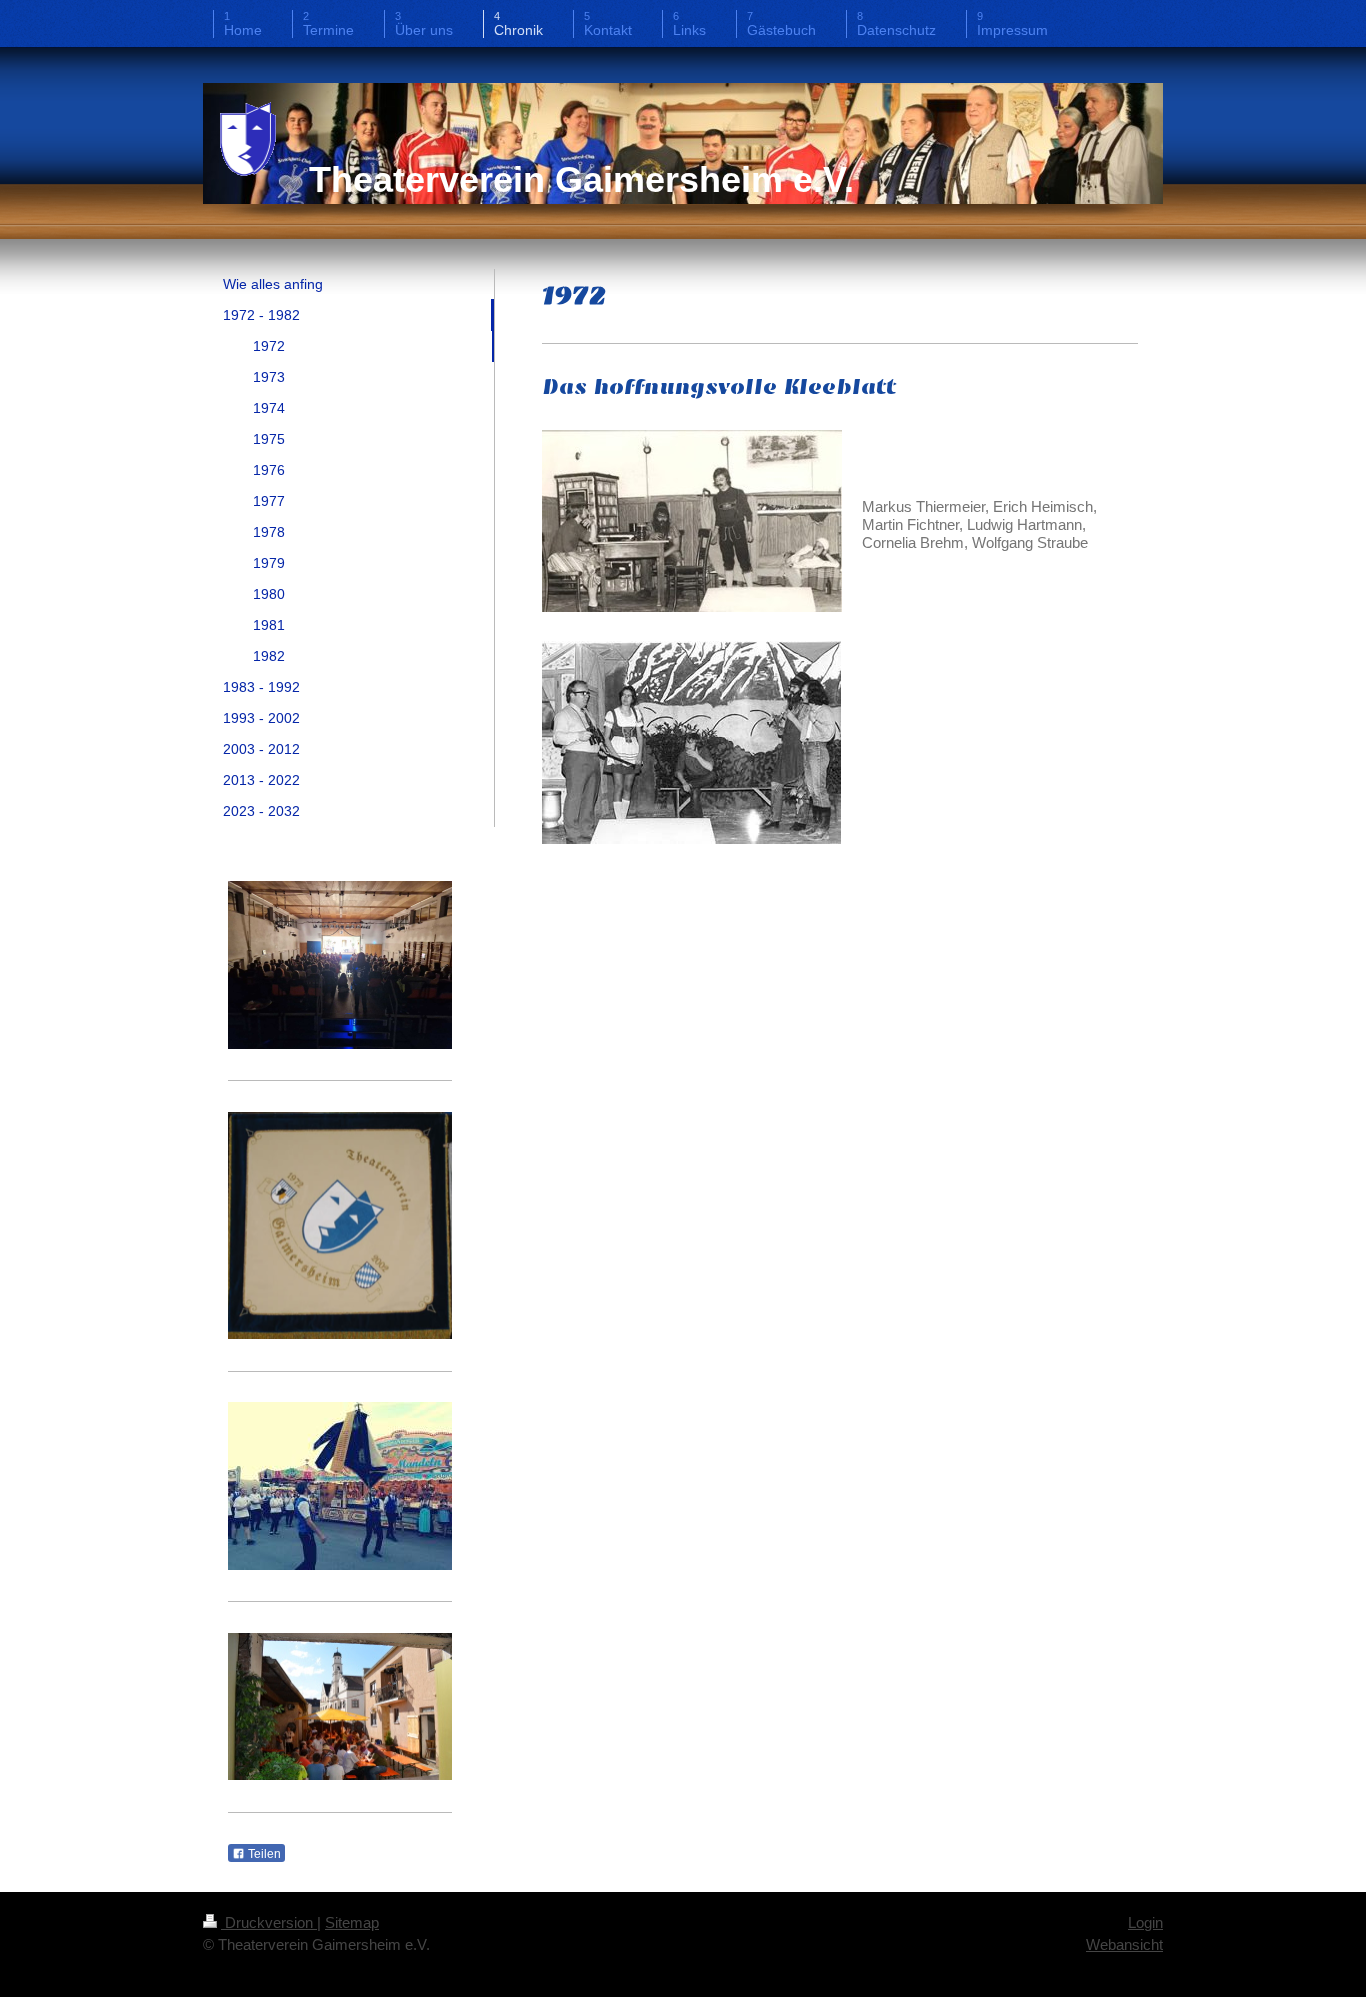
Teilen (263, 1854)
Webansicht (1124, 1944)
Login (1145, 1922)
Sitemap (352, 1922)
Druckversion (269, 1922)
